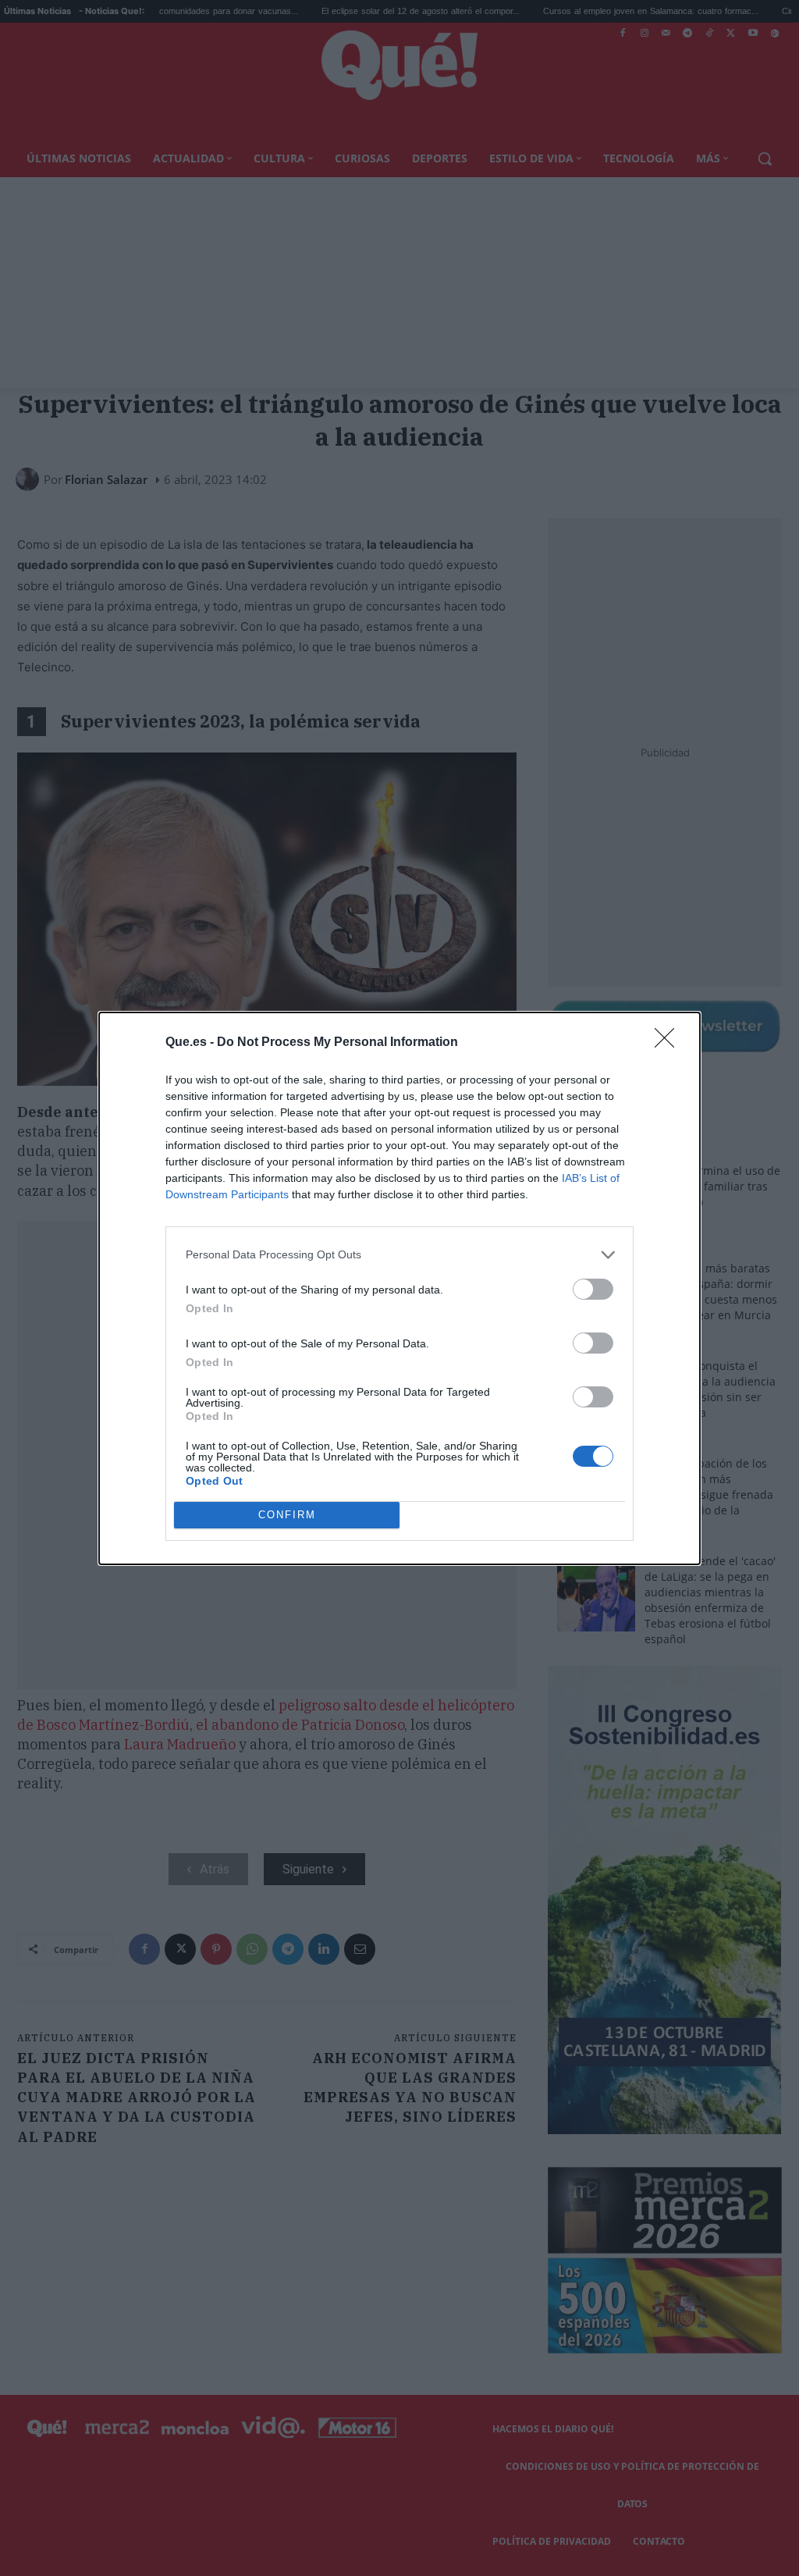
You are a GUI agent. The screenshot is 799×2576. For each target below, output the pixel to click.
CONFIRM (287, 1515)
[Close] (669, 1043)
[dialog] (399, 1288)
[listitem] (399, 1255)
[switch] (593, 1289)
